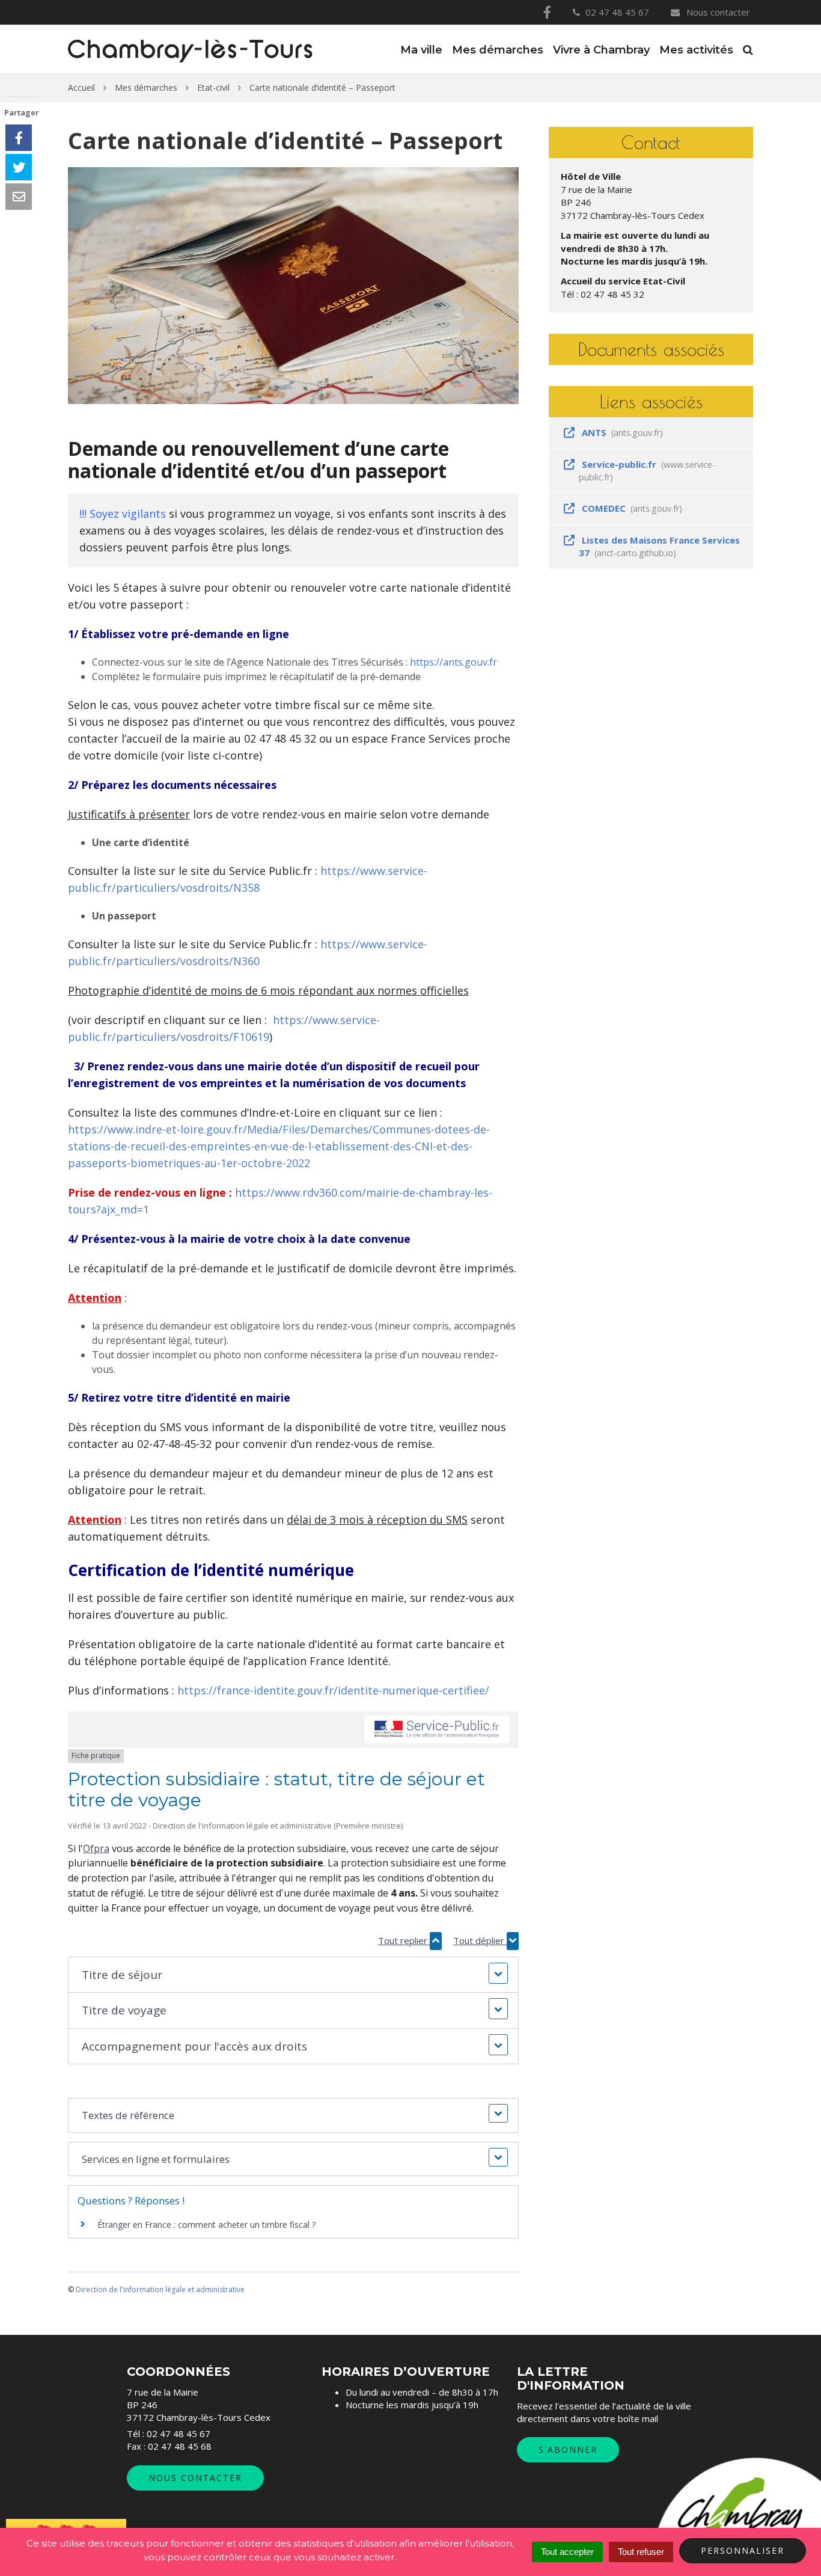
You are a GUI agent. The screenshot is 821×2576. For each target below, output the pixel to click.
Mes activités (696, 50)
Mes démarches (498, 50)
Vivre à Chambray (601, 50)
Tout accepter (567, 2552)
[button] (293, 1975)
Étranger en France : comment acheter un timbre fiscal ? (206, 2225)
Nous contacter (717, 12)
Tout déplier (480, 1940)
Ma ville (421, 50)
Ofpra (96, 1848)
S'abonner (568, 2449)
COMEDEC (630, 508)
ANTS (621, 432)
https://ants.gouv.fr (453, 662)
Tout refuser (641, 2552)
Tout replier (404, 1940)
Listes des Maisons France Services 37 (659, 546)
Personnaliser (743, 2550)
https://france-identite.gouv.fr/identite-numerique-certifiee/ (333, 1690)
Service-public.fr (647, 471)
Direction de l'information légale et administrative (160, 2289)
